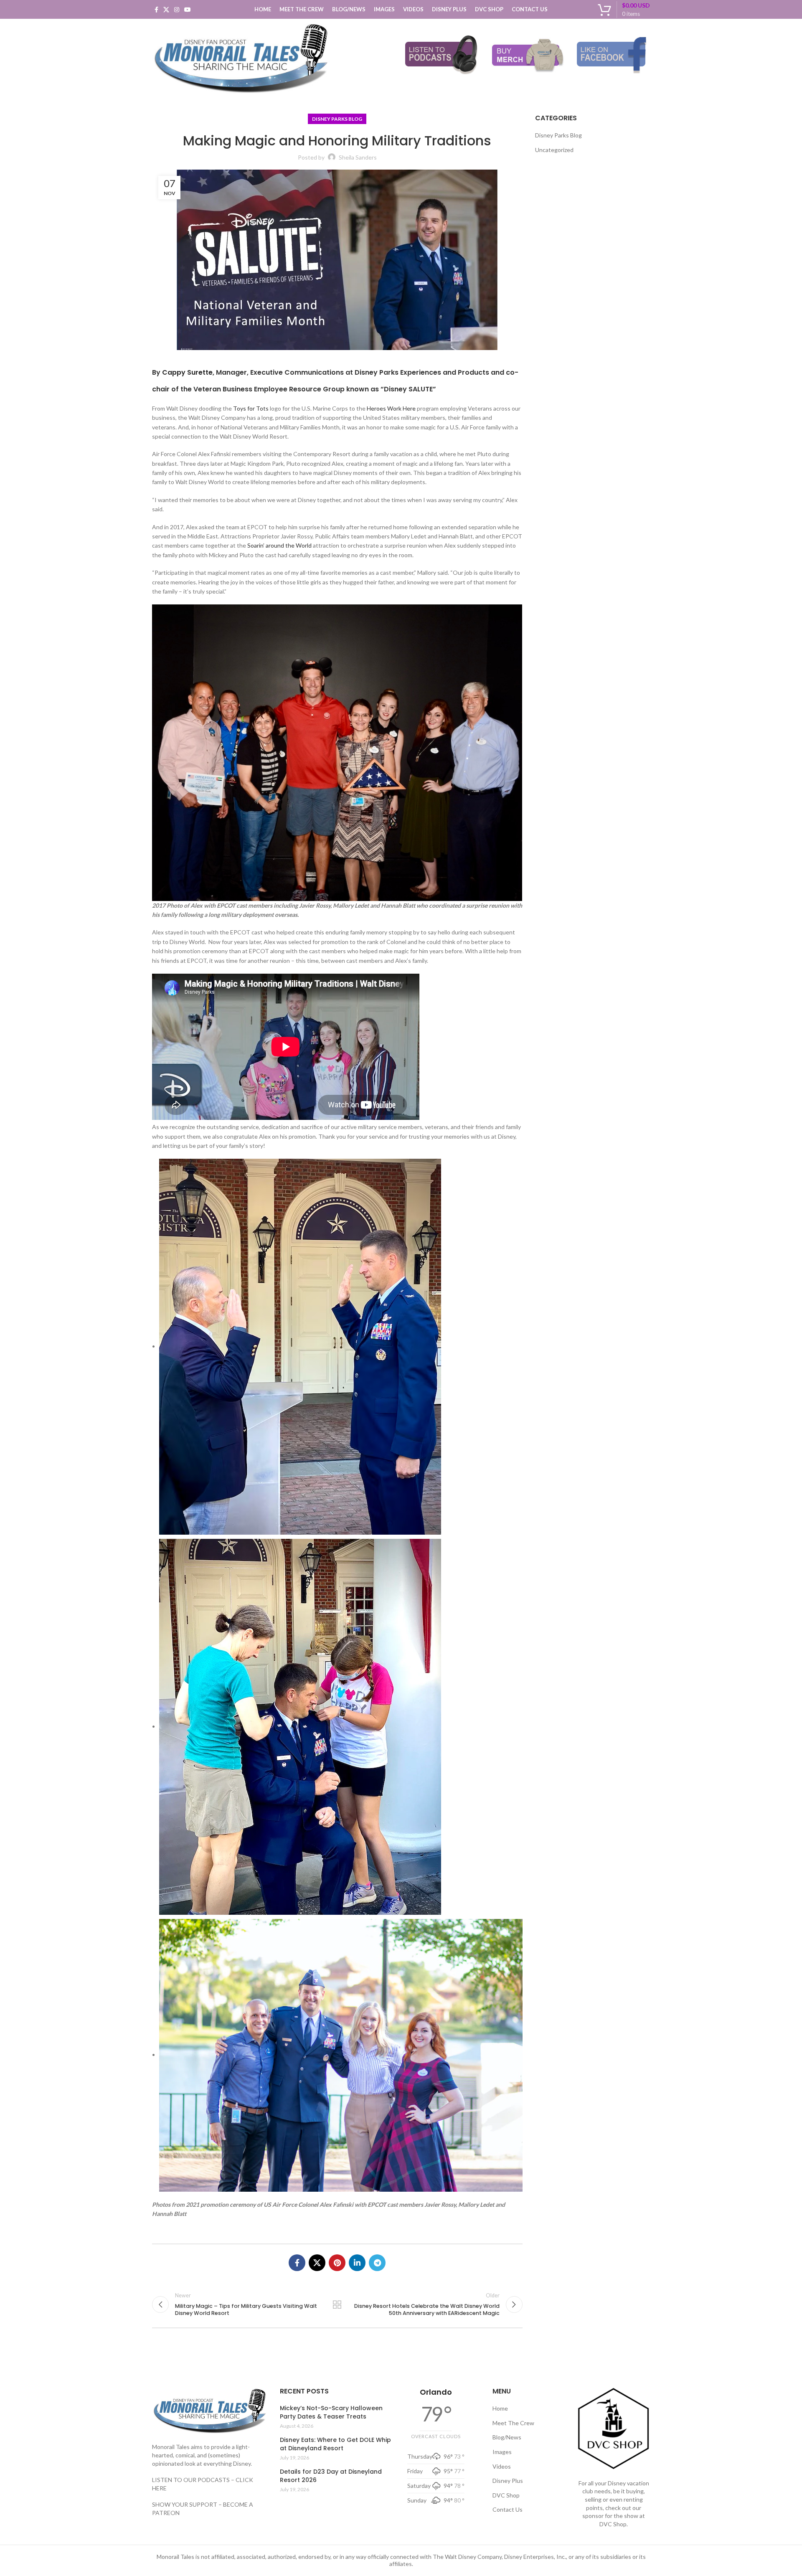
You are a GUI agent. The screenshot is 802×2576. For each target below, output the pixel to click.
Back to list (337, 2304)
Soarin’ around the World (279, 545)
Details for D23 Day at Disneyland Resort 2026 (331, 2476)
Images (502, 2452)
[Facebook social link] (156, 10)
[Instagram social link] (177, 10)
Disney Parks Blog (337, 119)
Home (500, 2408)
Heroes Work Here (391, 408)
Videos (502, 2466)
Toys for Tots (251, 408)
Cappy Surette (187, 372)
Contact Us (508, 2509)
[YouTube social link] (188, 10)
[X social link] (166, 10)
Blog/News (507, 2437)
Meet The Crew (513, 2423)
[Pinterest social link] (337, 2263)
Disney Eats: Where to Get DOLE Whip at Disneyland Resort (335, 2444)
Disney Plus (508, 2481)
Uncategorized (554, 150)
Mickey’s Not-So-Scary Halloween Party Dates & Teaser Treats (331, 2412)
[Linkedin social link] (357, 2263)
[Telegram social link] (377, 2263)
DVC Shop (506, 2495)
